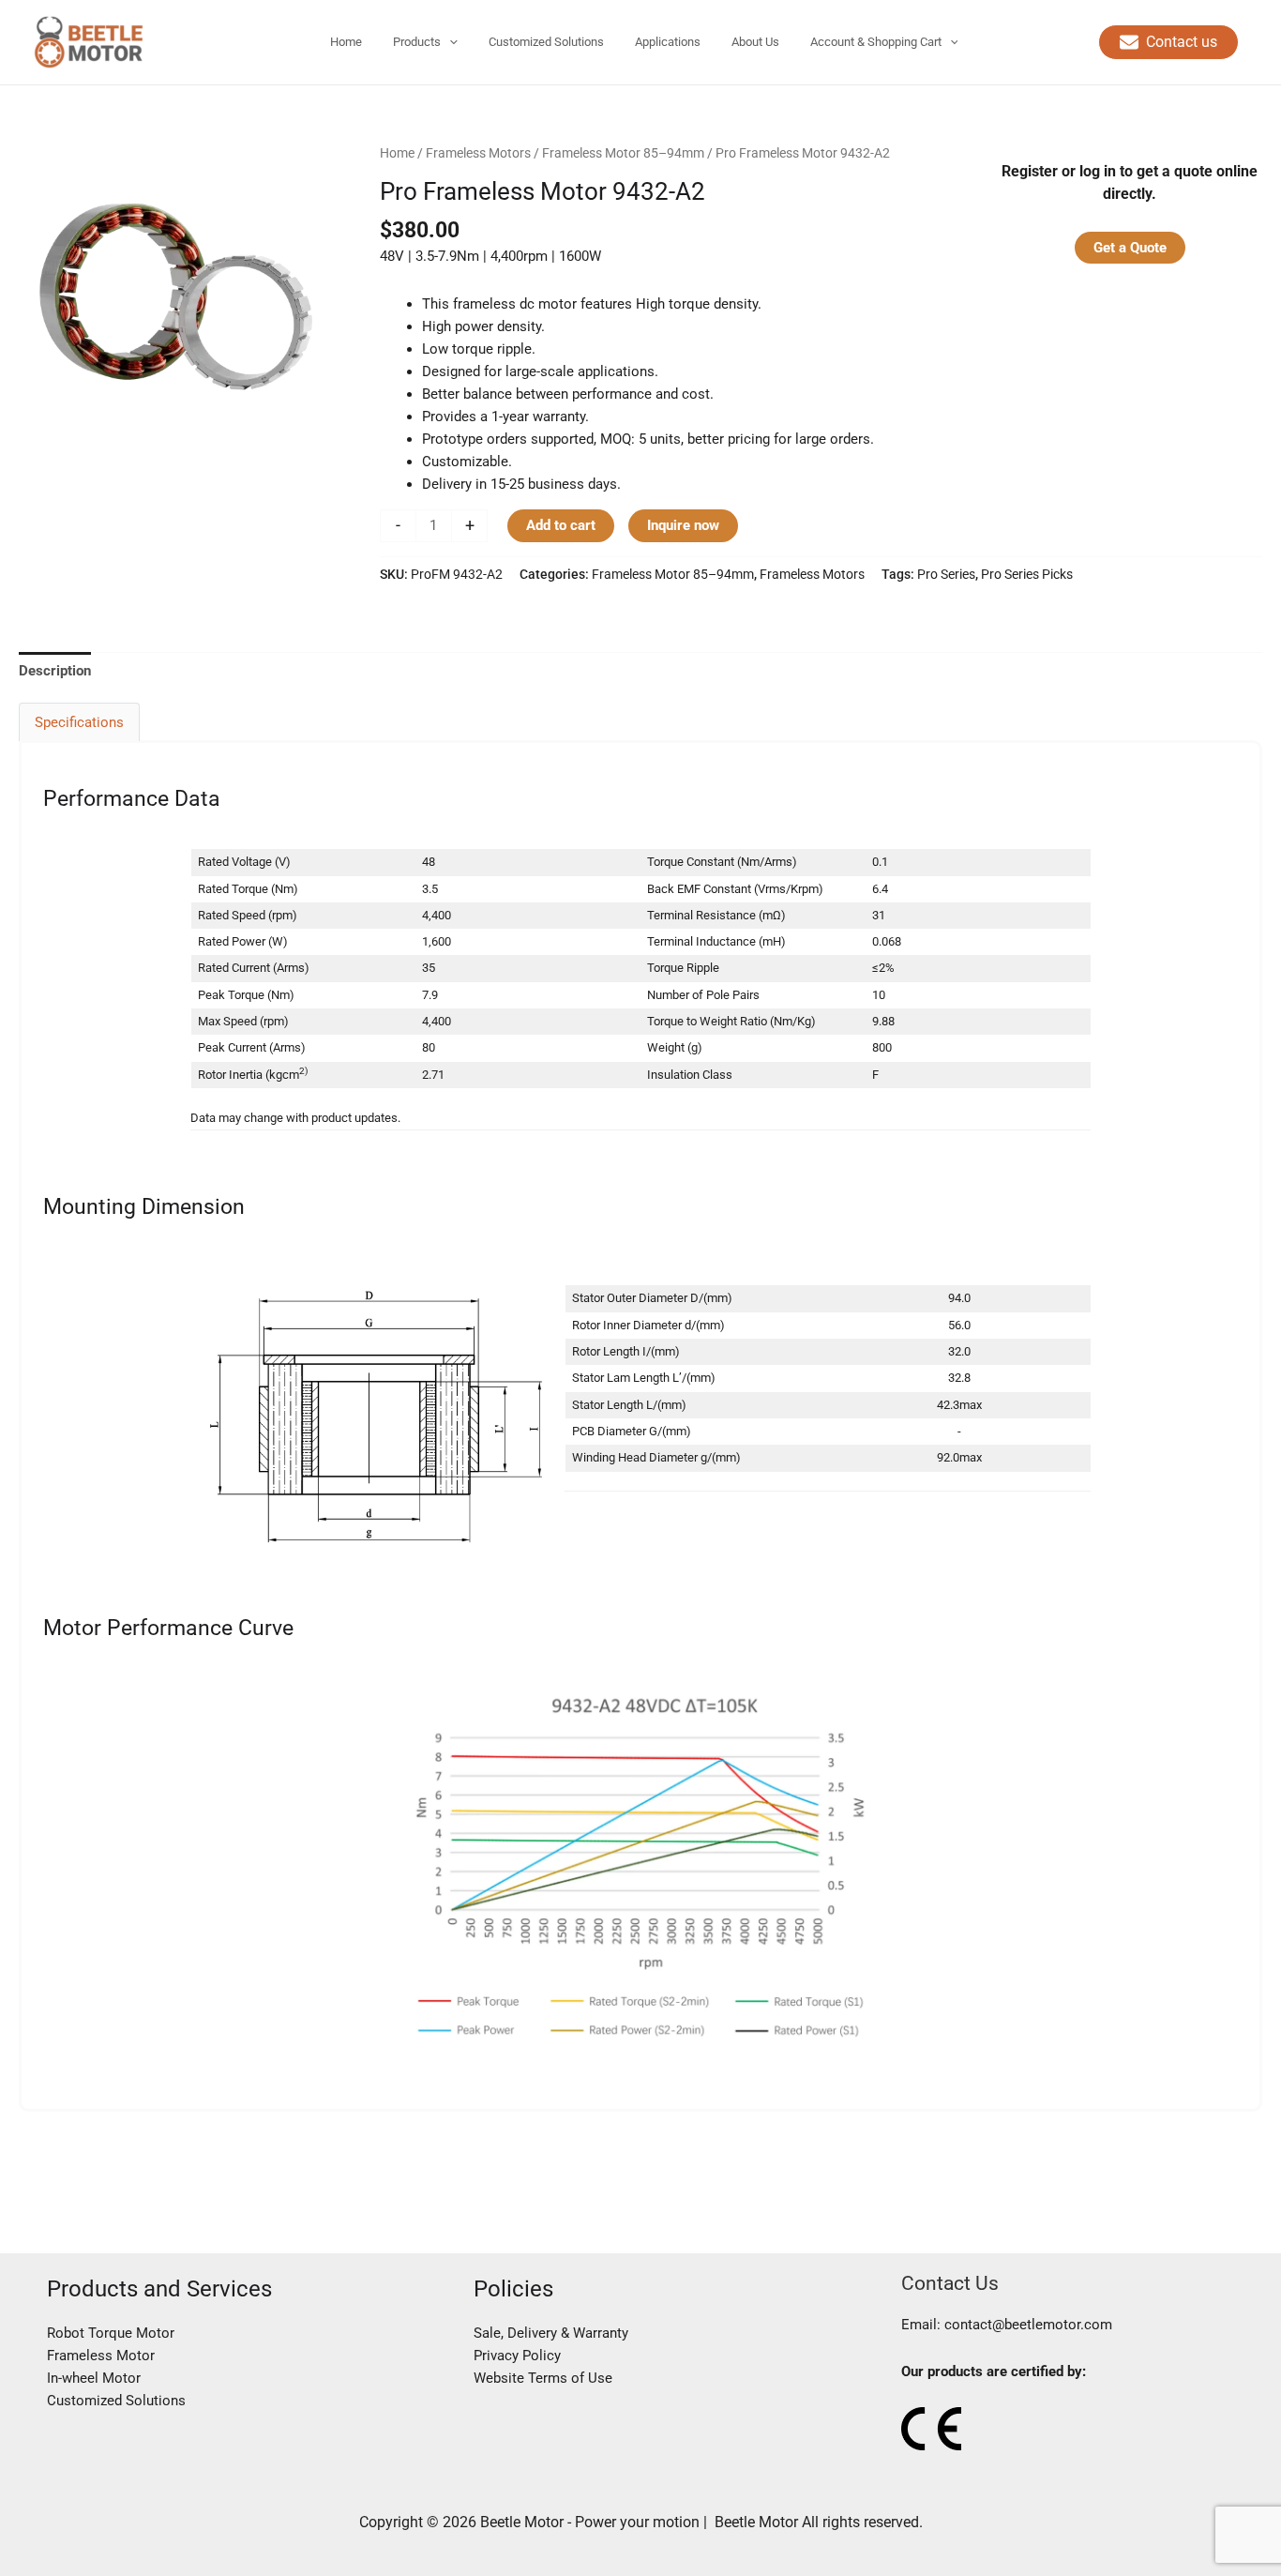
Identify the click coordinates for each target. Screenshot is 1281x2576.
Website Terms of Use (543, 2378)
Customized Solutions (116, 2401)
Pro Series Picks (1027, 574)
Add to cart (561, 525)
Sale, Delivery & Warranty (551, 2333)
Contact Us (950, 2283)
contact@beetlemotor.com (1028, 2325)
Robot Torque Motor (111, 2333)
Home (397, 153)
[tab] (55, 670)
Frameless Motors (478, 153)
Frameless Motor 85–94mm (623, 153)
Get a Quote (1130, 248)
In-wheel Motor (94, 2378)
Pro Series (946, 574)
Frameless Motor (101, 2356)
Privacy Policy (517, 2356)
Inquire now (683, 525)
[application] (449, 42)
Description (55, 671)
